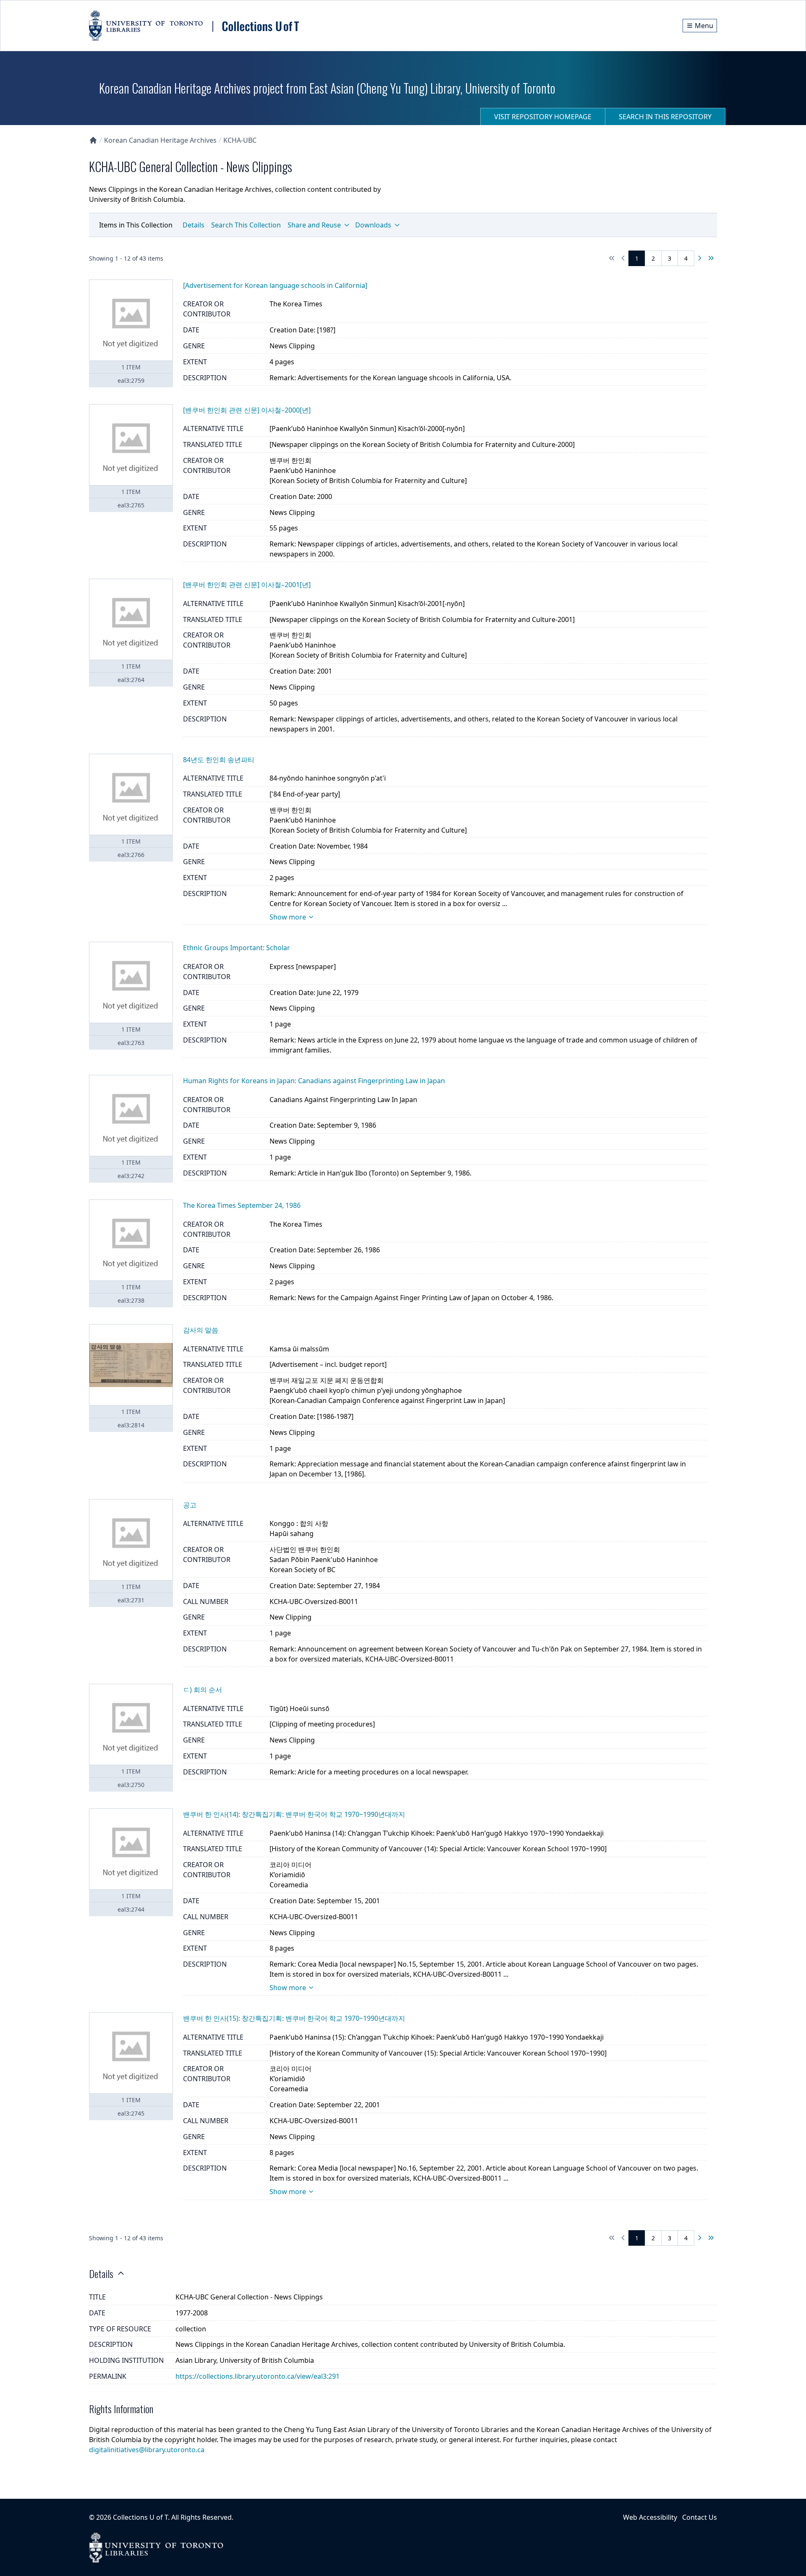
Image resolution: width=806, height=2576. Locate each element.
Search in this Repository (665, 117)
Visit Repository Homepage (543, 117)
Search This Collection (246, 225)
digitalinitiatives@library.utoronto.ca (147, 2450)
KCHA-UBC (240, 140)
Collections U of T (140, 2517)
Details (194, 225)
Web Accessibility (650, 2517)
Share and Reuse (314, 225)
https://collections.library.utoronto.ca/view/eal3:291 (258, 2376)
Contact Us (700, 2517)
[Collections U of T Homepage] (93, 140)
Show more (288, 917)
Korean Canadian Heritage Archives (160, 140)
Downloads (373, 225)
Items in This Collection (136, 225)
